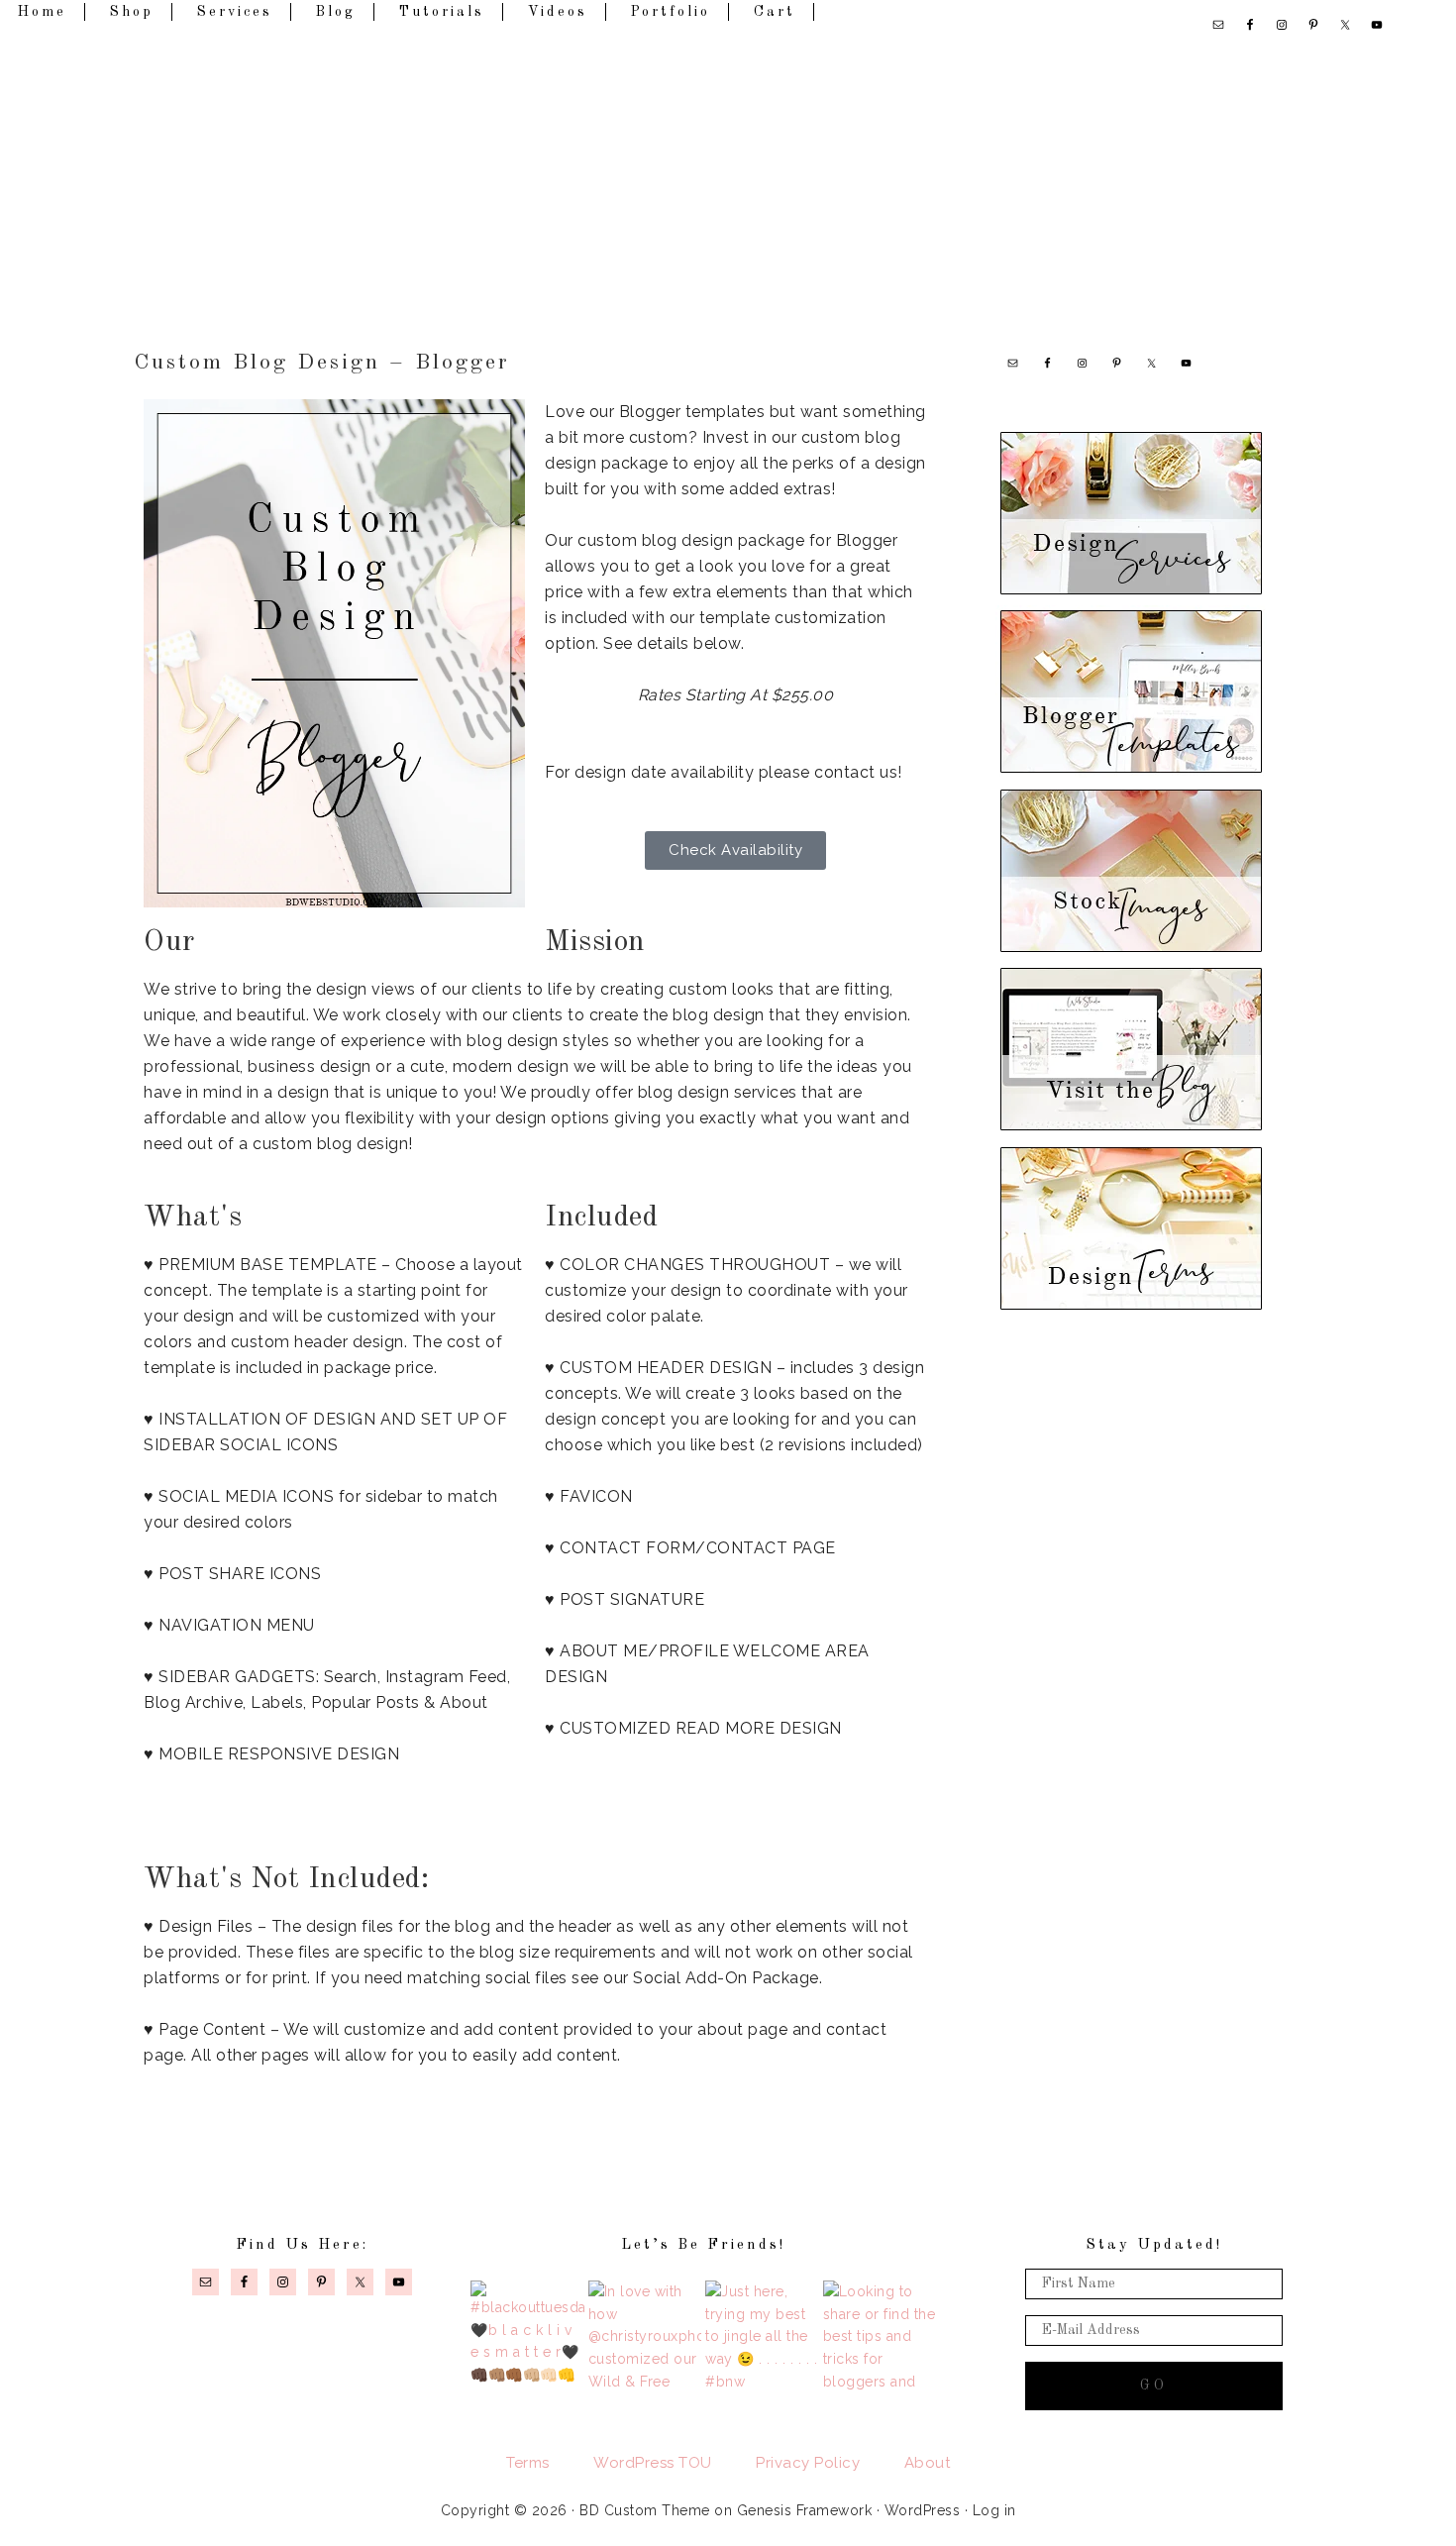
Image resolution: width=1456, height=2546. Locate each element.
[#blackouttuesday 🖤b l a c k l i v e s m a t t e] (527, 2337)
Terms (528, 2463)
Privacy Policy (808, 2463)
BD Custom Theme (645, 2510)
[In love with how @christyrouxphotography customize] (645, 2337)
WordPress (923, 2510)
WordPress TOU (653, 2463)
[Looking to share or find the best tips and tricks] (880, 2337)
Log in (994, 2510)
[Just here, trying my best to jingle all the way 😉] (762, 2337)
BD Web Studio (728, 169)
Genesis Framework (805, 2510)
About (928, 2463)
